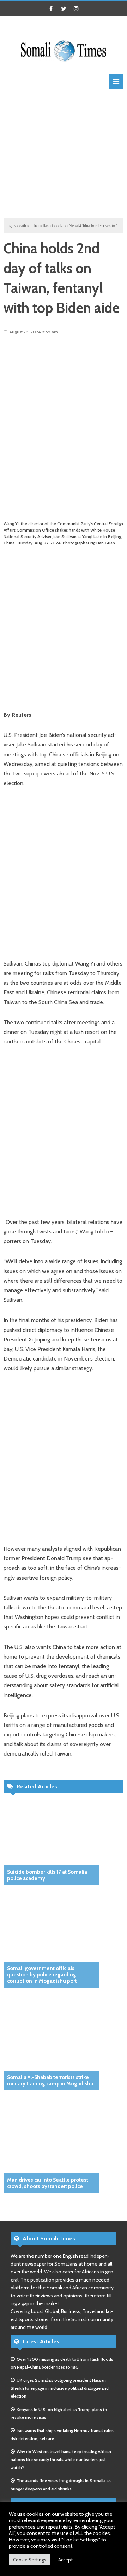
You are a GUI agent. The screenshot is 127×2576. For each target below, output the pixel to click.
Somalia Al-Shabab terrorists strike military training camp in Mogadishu (50, 2080)
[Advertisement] (64, 153)
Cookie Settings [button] (30, 2560)
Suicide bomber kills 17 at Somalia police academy (47, 1875)
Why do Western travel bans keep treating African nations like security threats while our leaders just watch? (61, 2460)
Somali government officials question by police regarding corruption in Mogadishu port (42, 1975)
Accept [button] (65, 2560)
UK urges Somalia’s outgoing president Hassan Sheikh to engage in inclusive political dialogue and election (60, 2388)
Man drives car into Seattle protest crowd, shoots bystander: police (48, 2183)
